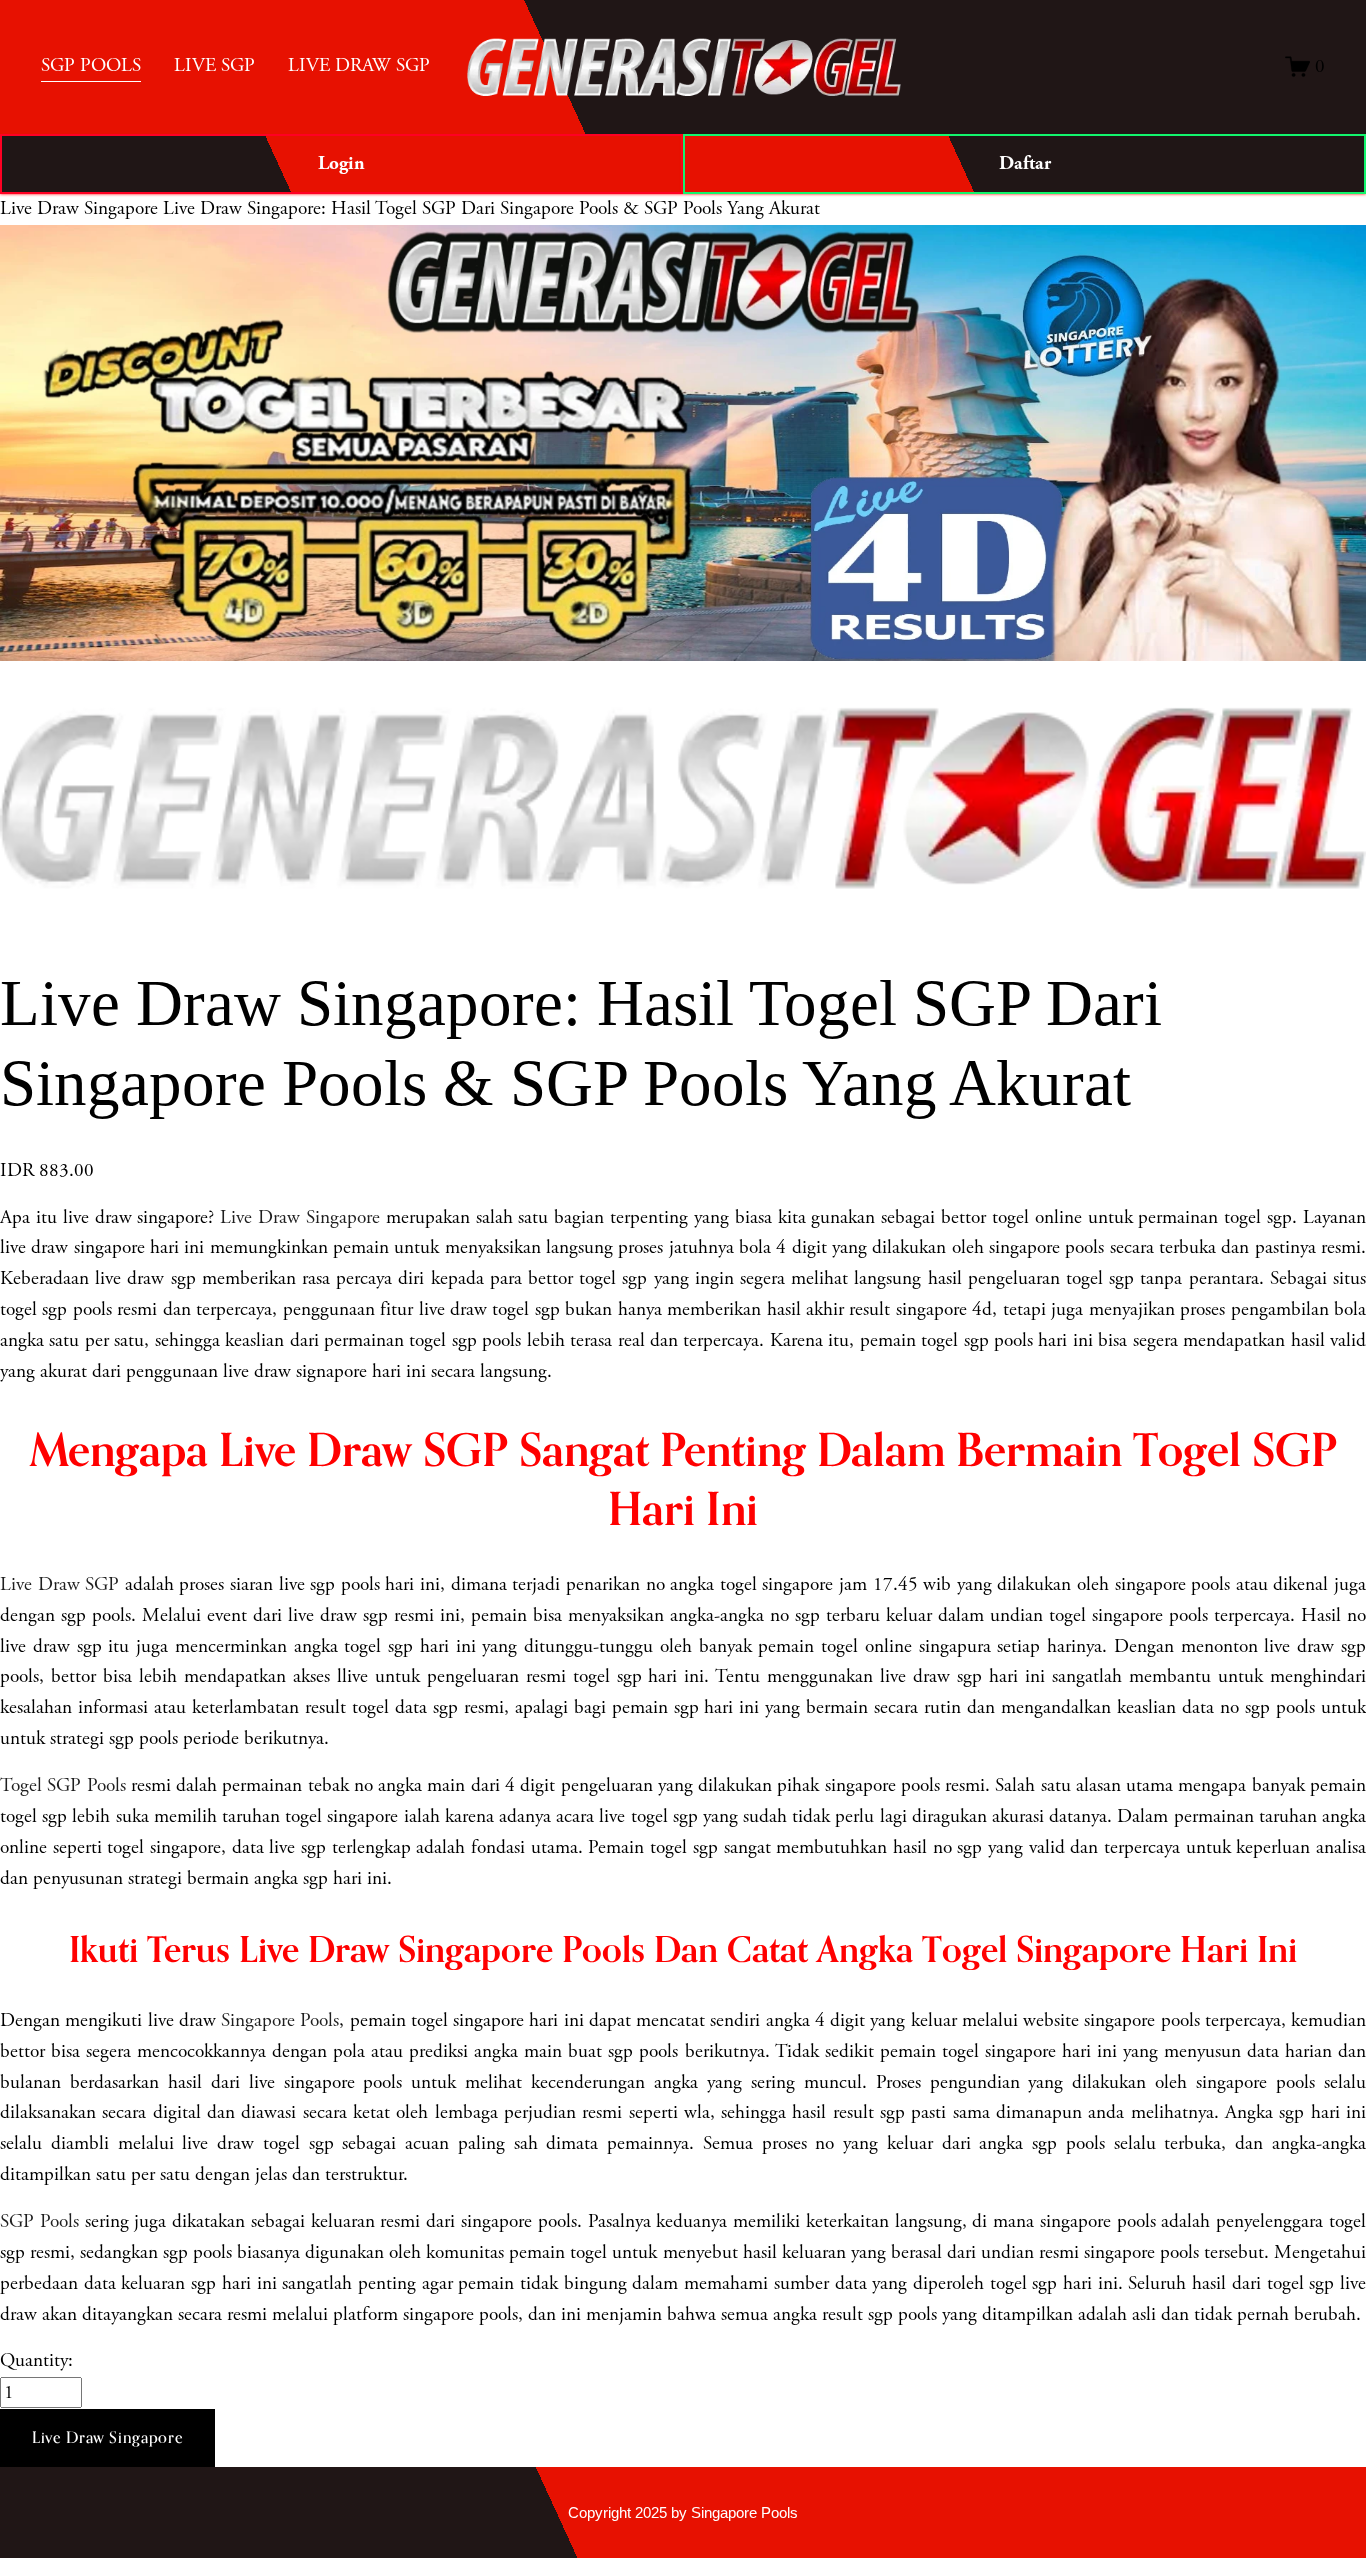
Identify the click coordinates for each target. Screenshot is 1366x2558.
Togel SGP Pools (63, 1785)
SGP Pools (39, 2221)
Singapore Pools (280, 2020)
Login (341, 163)
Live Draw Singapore (79, 208)
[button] (107, 2438)
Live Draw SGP (59, 1584)
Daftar (1025, 163)
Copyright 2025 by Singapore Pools (683, 2512)
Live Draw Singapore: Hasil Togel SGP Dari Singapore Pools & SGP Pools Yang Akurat (491, 208)
